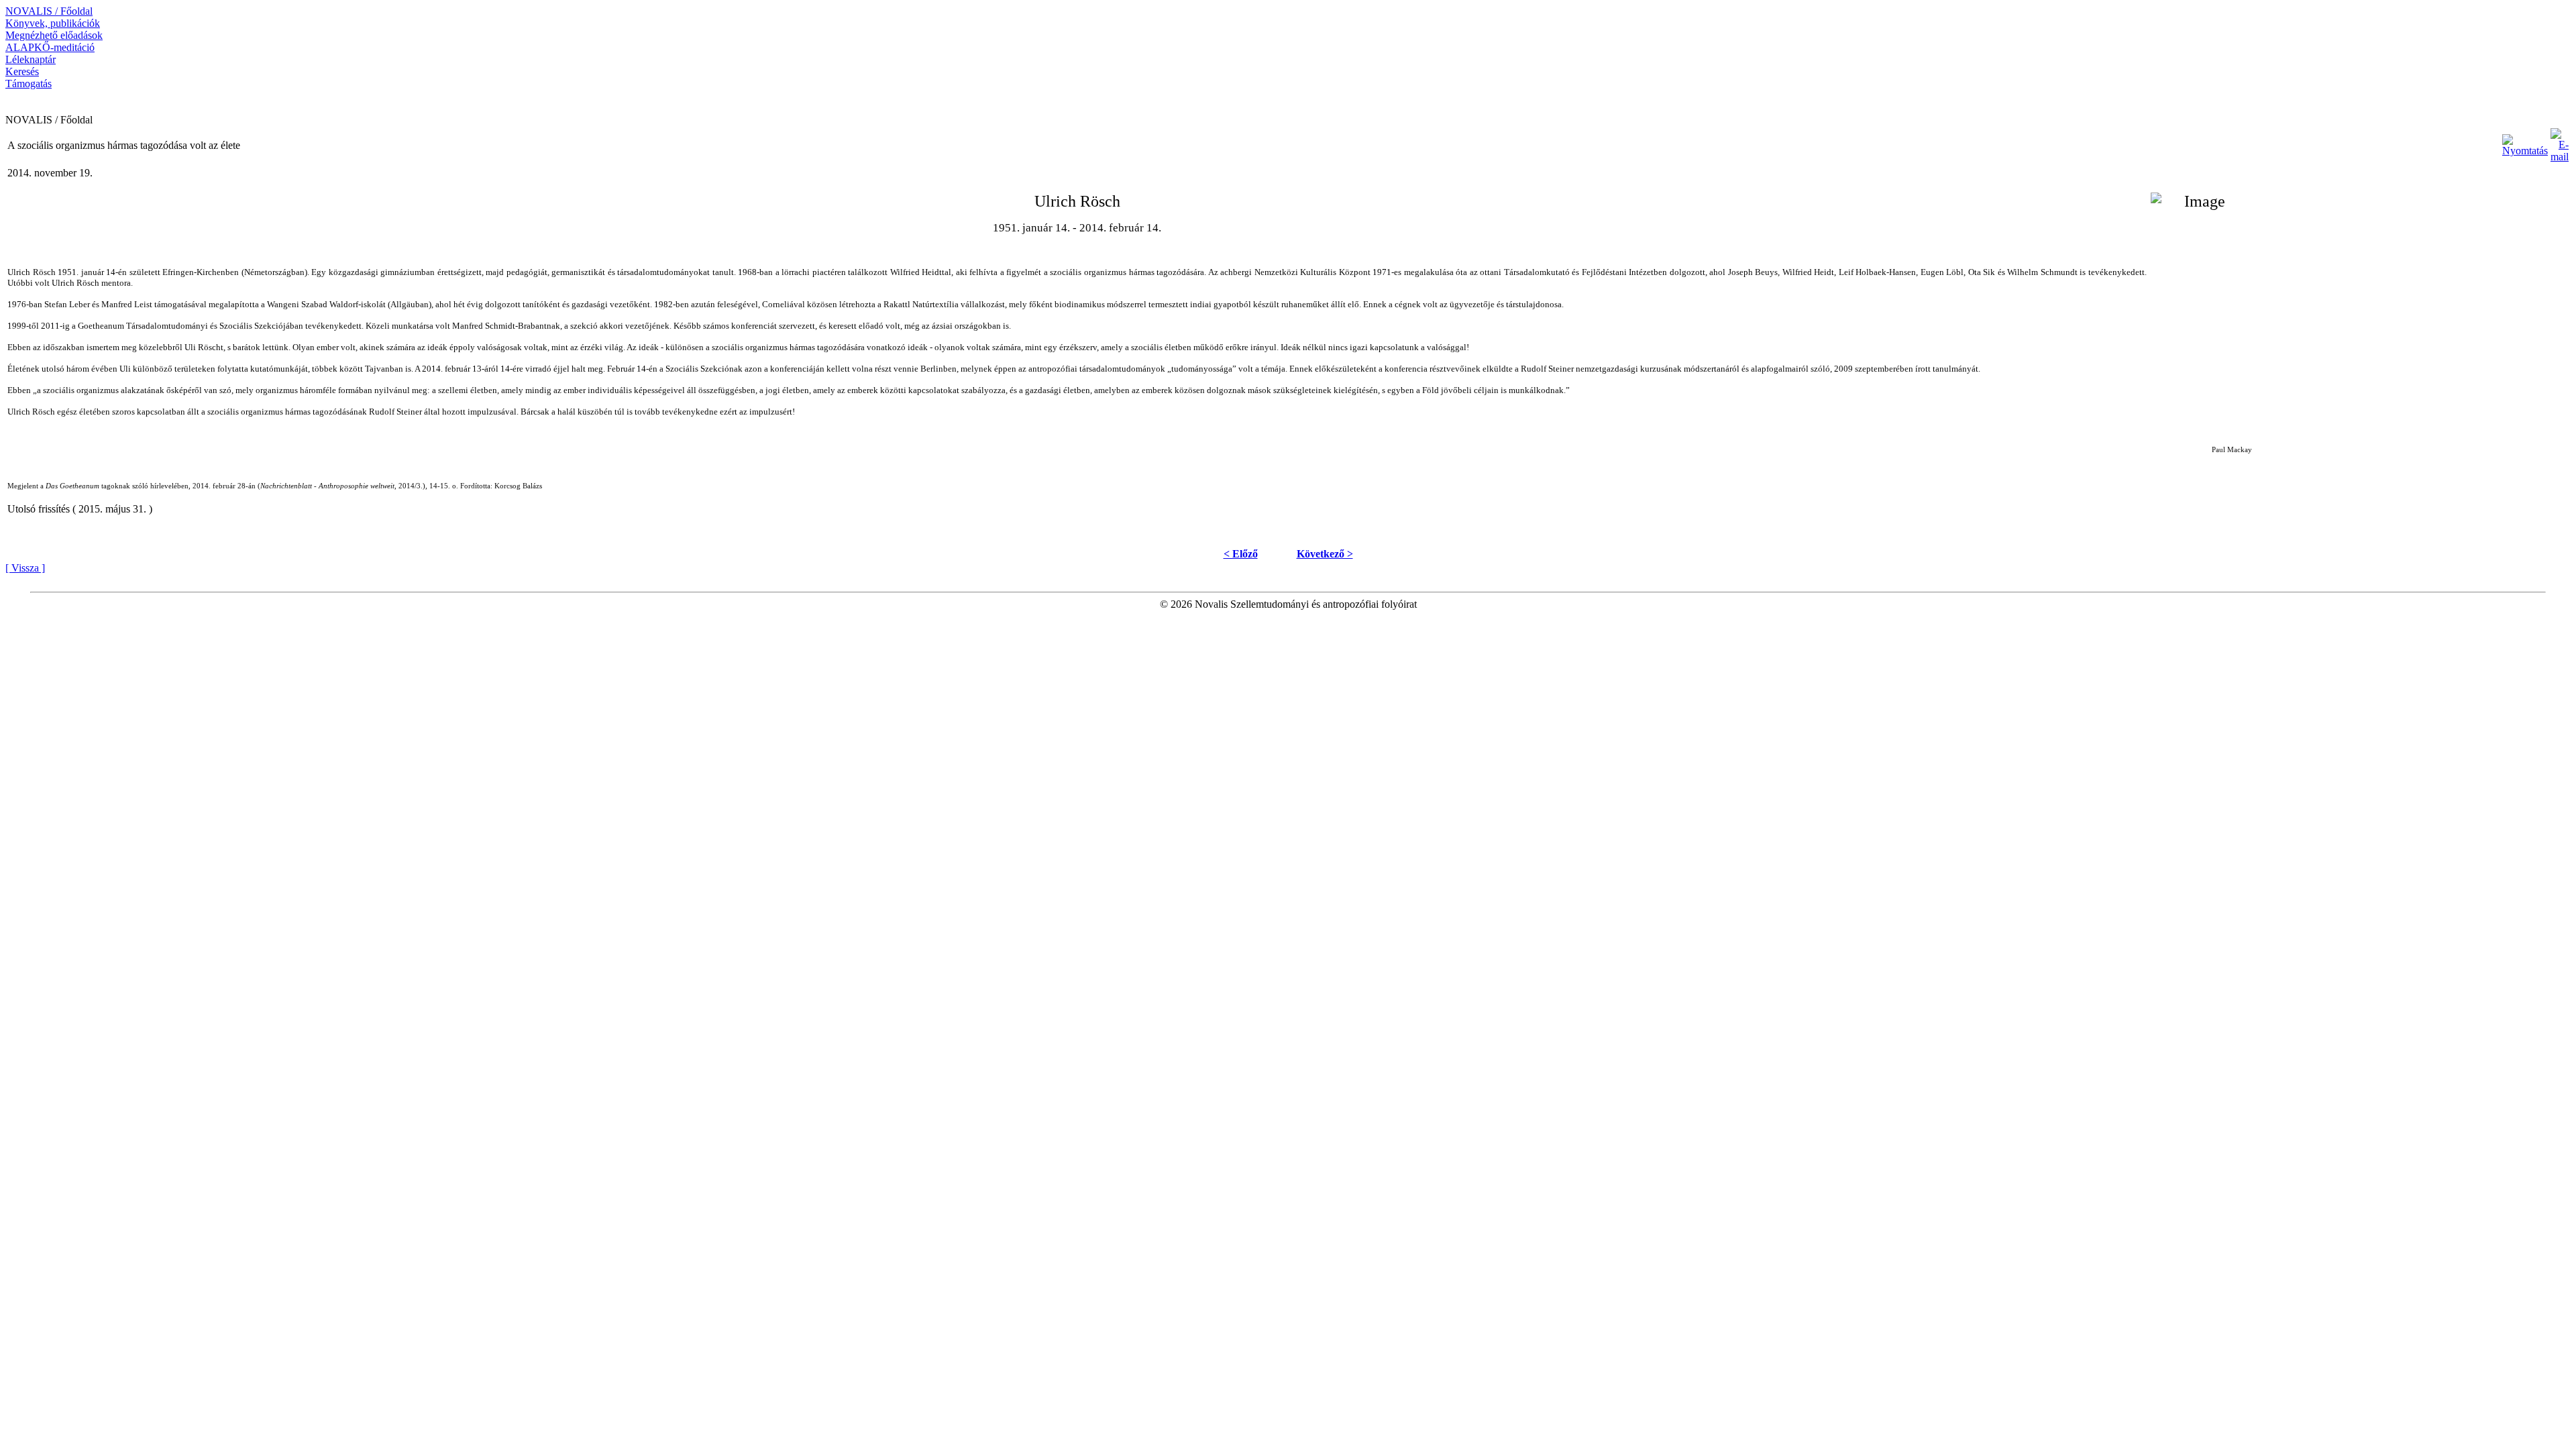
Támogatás (29, 84)
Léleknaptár (31, 59)
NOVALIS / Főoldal (49, 11)
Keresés (22, 71)
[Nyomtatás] (2525, 142)
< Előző (1241, 554)
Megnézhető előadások (54, 35)
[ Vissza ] (25, 568)
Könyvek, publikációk (53, 23)
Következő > (1325, 554)
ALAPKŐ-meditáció (50, 47)
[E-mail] (2560, 142)
